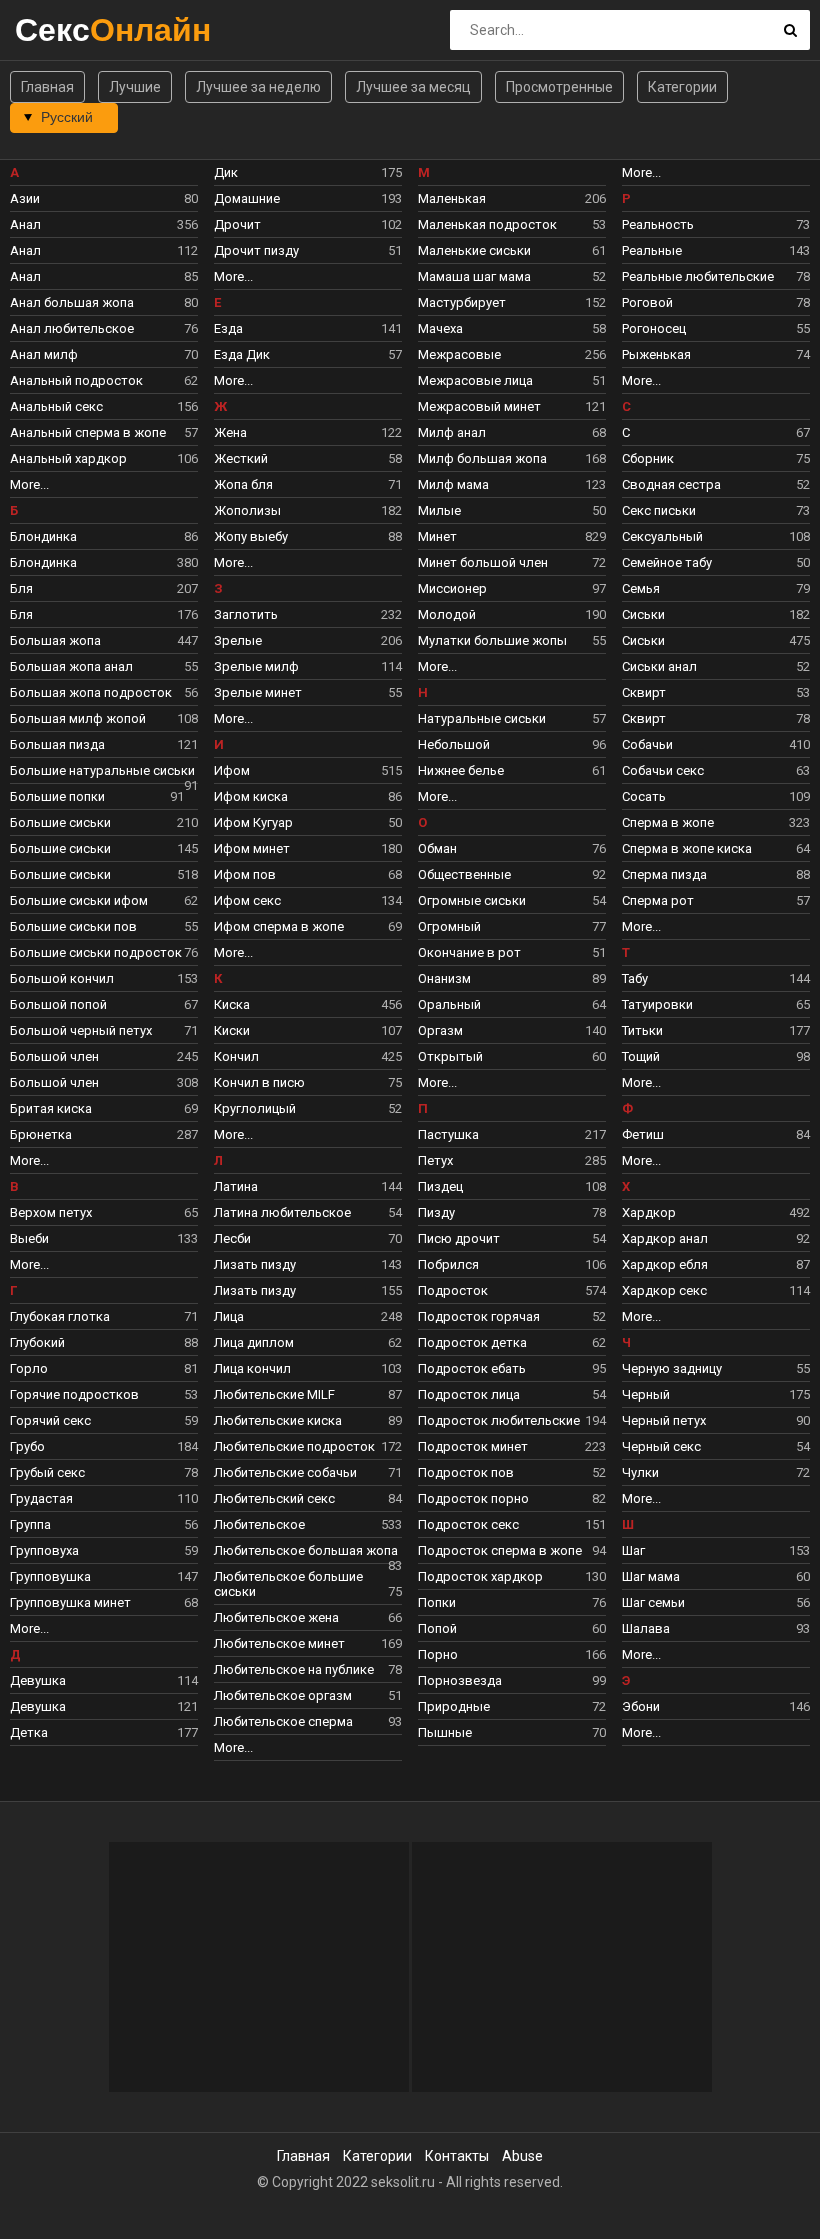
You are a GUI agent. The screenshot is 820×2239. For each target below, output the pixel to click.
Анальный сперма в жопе (104, 432)
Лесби (308, 1238)
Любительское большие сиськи (308, 1584)
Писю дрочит (512, 1238)
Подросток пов (512, 1472)
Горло (104, 1368)
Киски (308, 1030)
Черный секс (716, 1446)
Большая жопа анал (104, 666)
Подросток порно (512, 1498)
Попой (512, 1628)
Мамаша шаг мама (512, 276)
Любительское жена (308, 1617)
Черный (716, 1394)
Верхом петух (104, 1212)
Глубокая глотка (104, 1316)
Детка (104, 1732)
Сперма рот (716, 900)
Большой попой (104, 1004)
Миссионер (512, 588)
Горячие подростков (104, 1394)
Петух (512, 1160)
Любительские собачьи (308, 1472)
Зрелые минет (308, 692)
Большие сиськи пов (104, 926)
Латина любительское (308, 1212)
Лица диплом (308, 1342)
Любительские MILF (308, 1394)
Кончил (308, 1056)
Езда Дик (308, 354)
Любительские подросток (308, 1446)
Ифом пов (308, 874)
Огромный (512, 926)
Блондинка (104, 536)
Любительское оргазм (308, 1695)
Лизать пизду (308, 1264)
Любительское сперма (308, 1721)
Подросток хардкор (512, 1576)
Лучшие (135, 87)
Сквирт (716, 692)
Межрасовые (512, 354)
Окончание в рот (512, 952)
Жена (308, 432)
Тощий (716, 1056)
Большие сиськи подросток (104, 952)
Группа (104, 1524)
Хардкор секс (716, 1290)
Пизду (512, 1212)
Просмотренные (559, 87)
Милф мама (512, 484)
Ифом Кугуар (308, 822)
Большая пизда (104, 744)
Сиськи (716, 614)
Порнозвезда (512, 1680)
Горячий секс (104, 1420)
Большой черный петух (104, 1030)
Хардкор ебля (716, 1264)
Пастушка (512, 1134)
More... (29, 484)
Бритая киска (104, 1108)
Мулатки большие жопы (512, 640)
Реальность (716, 224)
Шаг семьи (716, 1602)
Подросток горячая (512, 1316)
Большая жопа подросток (104, 692)
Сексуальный (716, 536)
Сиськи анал (716, 666)
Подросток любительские (512, 1420)
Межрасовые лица (512, 380)
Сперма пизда (716, 874)
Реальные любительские (716, 276)
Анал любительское (104, 328)
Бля (104, 588)
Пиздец (512, 1186)
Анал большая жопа (104, 302)
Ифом (308, 770)
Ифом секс (308, 900)
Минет (512, 536)
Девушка (104, 1680)
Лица (308, 1316)
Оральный (512, 1004)
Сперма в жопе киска (716, 848)
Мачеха (512, 328)
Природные (512, 1706)
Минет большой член (512, 562)
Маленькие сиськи (512, 250)
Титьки (716, 1030)
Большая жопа (104, 640)
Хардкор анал (716, 1238)
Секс (67, 29)
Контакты (457, 2156)
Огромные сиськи (512, 900)
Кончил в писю (308, 1082)
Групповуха (104, 1550)
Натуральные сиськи (512, 718)
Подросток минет (512, 1446)
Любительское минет (308, 1643)
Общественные (512, 874)
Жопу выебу (308, 536)
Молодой (512, 614)
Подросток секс (512, 1524)
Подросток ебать (512, 1368)
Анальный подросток (104, 380)
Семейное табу (716, 562)
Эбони (716, 1706)
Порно (512, 1654)
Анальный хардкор (104, 458)
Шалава (716, 1628)
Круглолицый (308, 1108)
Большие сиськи (104, 822)
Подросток (512, 1290)
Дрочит (308, 224)
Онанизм (512, 978)
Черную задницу (716, 1368)
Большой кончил (104, 978)
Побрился (512, 1264)
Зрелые (308, 640)
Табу (716, 978)
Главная (47, 87)
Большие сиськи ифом (104, 900)
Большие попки (97, 796)
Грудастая (104, 1498)
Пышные (512, 1732)
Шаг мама (716, 1576)
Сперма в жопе (716, 822)
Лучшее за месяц (413, 87)
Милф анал (512, 432)
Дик (308, 172)
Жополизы (308, 510)
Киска (308, 1004)
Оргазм (512, 1030)
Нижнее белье (512, 770)
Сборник (716, 458)
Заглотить (308, 614)
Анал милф (104, 354)
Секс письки (716, 510)
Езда (308, 328)
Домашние (308, 198)
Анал (104, 224)
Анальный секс (104, 406)
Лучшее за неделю (258, 87)
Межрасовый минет (512, 406)
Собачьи (716, 744)
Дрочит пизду (308, 250)
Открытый (512, 1056)
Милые (512, 510)
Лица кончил (308, 1368)
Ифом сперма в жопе (308, 926)
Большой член (104, 1056)
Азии (104, 198)
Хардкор (716, 1212)
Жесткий (308, 458)
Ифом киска (308, 796)
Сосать (716, 796)
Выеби (104, 1238)
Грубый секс (104, 1472)
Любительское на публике (308, 1669)
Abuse (522, 2156)
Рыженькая (716, 354)
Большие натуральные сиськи (104, 773)
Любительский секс (308, 1498)
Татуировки (716, 1004)
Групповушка (104, 1576)
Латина (308, 1186)
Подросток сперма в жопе (512, 1550)
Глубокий (104, 1342)
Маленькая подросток (512, 224)
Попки (512, 1602)
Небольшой (512, 744)
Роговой (716, 302)
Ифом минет (308, 848)
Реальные (716, 250)
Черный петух (716, 1420)
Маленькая (512, 198)
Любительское (308, 1524)
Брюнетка (104, 1134)
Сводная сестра (716, 484)
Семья (716, 588)
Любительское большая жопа (308, 1553)
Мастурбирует (512, 302)
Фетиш (716, 1134)
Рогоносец (716, 328)
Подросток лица (512, 1394)
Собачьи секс (716, 770)
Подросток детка (512, 1342)
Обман (512, 848)
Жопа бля (308, 484)
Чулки (716, 1472)
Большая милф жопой (104, 718)
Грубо (104, 1446)
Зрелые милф (308, 666)
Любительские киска (308, 1420)
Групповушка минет (104, 1602)
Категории (682, 87)
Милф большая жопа (512, 458)
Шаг (716, 1550)
